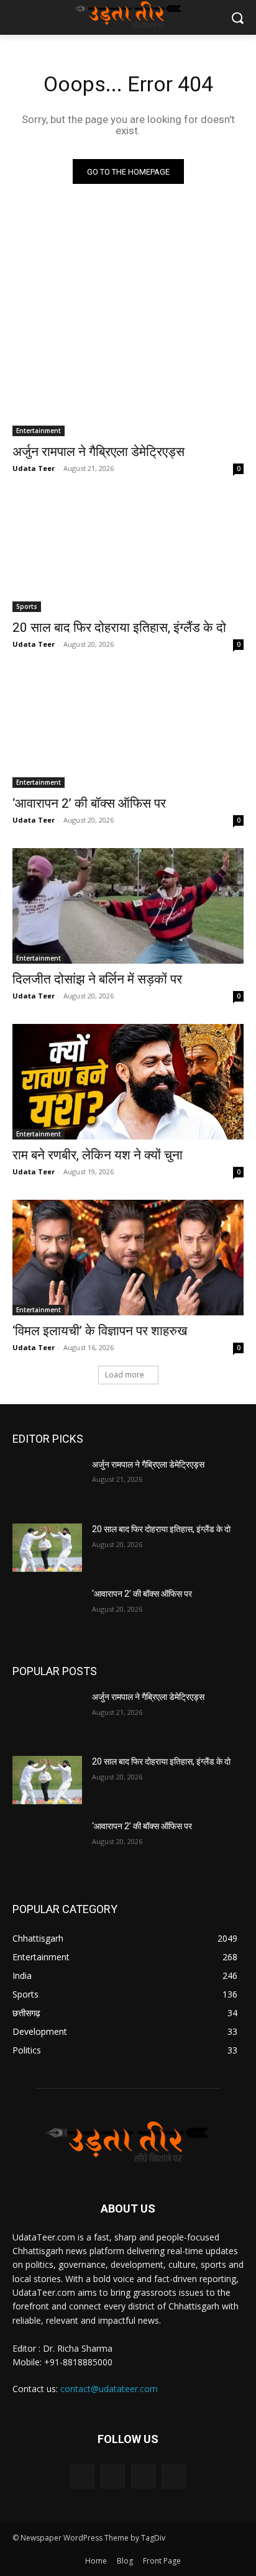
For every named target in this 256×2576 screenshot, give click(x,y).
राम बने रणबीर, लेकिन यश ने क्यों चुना (98, 1155)
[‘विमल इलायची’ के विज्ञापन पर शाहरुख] (128, 1258)
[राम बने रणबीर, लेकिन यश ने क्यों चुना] (128, 1082)
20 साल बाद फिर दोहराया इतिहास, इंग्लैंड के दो (119, 628)
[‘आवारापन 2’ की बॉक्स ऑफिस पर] (128, 730)
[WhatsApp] (174, 2476)
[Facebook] (82, 2476)
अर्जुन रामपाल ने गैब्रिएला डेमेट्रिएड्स (98, 452)
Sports (27, 606)
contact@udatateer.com (109, 2389)
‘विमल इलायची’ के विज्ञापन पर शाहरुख (100, 1331)
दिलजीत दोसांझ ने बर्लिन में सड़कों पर (97, 979)
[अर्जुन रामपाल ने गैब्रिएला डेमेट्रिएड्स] (128, 378)
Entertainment (39, 431)
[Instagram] (113, 2476)
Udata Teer (34, 468)
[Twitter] (143, 2476)
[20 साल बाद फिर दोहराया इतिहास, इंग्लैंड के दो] (128, 554)
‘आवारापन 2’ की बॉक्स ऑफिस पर (89, 803)
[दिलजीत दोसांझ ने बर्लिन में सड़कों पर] (128, 906)
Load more (125, 1375)
